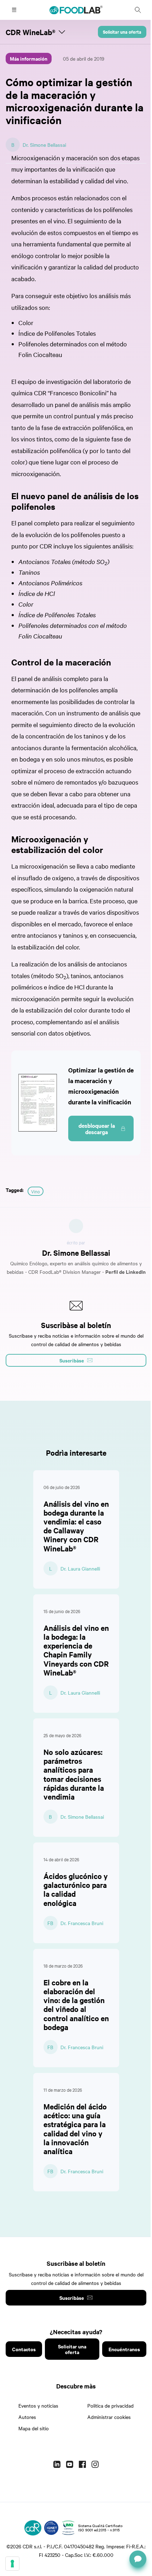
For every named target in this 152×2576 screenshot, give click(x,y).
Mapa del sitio (34, 2428)
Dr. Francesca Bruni (82, 1923)
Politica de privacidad (110, 2405)
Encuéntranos (124, 2349)
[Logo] (33, 2528)
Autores (27, 2417)
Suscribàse (72, 2298)
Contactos (24, 2349)
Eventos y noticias (38, 2405)
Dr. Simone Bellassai (44, 145)
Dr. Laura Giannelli (80, 1568)
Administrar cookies (109, 2417)
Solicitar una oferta (122, 32)
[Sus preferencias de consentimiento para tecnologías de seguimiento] (12, 2564)
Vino (36, 1191)
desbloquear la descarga (97, 1128)
